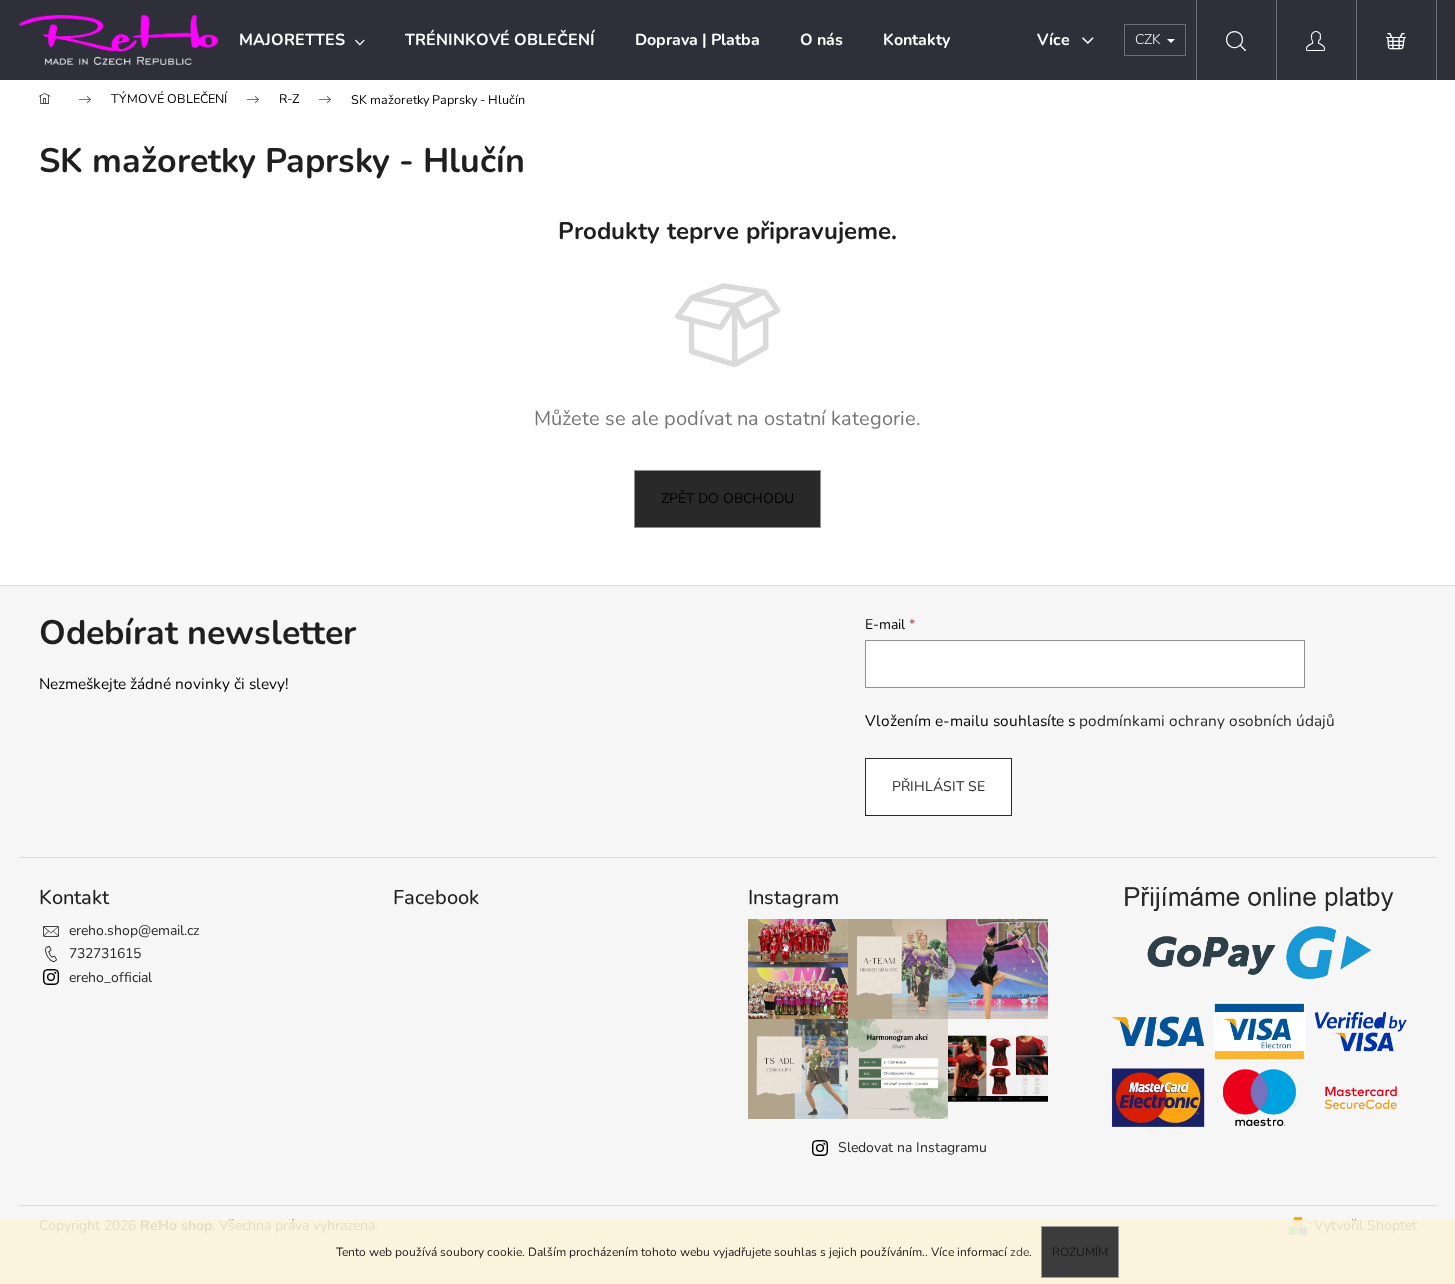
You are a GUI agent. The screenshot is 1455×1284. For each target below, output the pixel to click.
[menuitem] (302, 40)
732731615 (105, 953)
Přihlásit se (938, 786)
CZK (1150, 39)
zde (1019, 1252)
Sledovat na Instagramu (912, 1147)
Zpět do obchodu (727, 498)
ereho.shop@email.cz (134, 930)
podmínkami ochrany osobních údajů (1207, 720)
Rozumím (1080, 1252)
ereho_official (110, 977)
